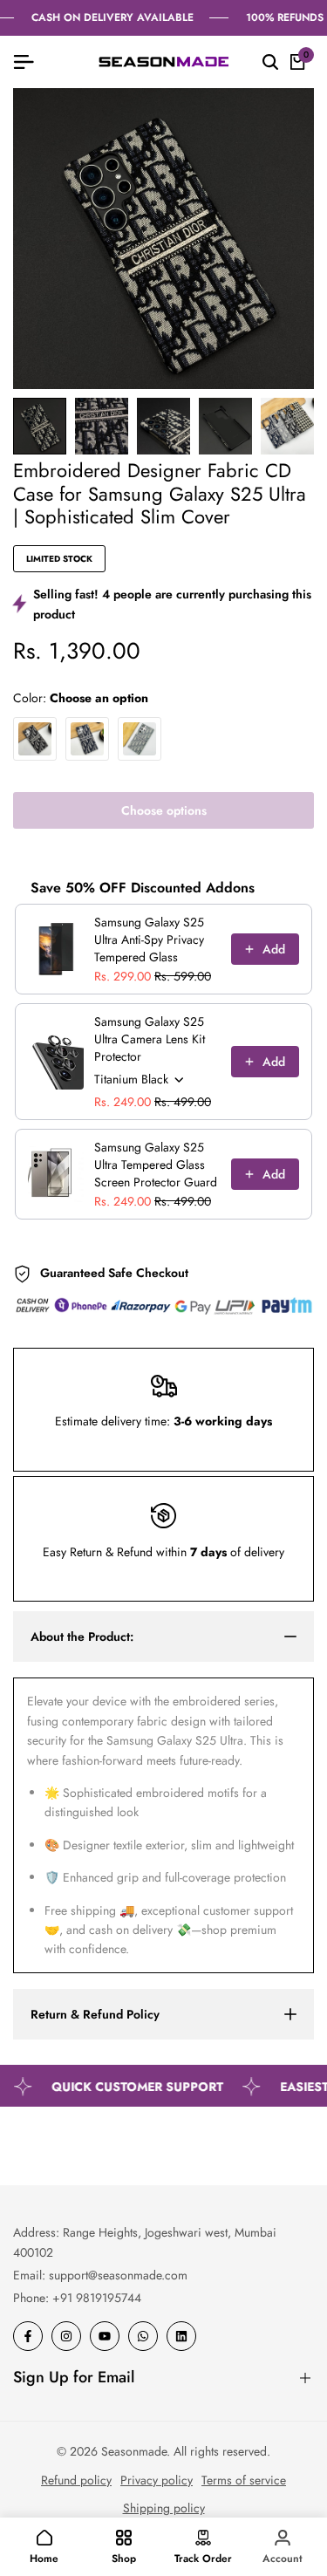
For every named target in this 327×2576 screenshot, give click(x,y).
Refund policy (76, 2480)
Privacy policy (157, 2480)
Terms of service (244, 2480)
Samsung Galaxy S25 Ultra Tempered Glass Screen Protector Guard (156, 1165)
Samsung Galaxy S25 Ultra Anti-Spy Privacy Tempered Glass (149, 940)
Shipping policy (164, 2508)
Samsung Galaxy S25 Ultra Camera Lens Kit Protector (150, 1039)
